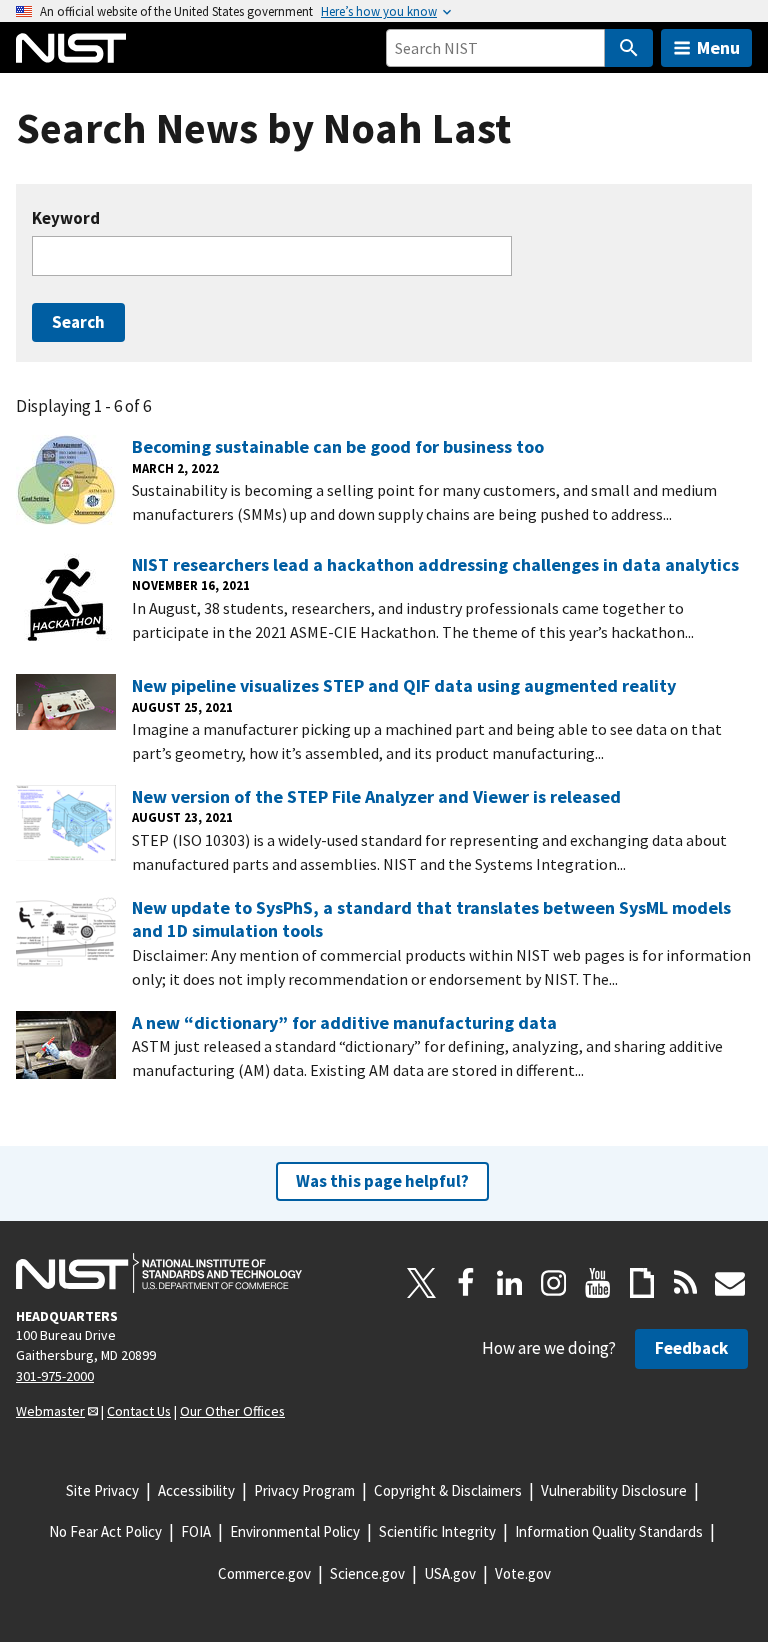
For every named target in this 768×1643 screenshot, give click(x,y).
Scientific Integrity (437, 1531)
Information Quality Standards (609, 1531)
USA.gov (450, 1573)
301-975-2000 (55, 1376)
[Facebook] (466, 1283)
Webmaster (50, 1411)
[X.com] (422, 1283)
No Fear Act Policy (105, 1531)
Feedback (691, 1348)
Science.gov (367, 1573)
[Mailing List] (730, 1283)
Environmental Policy (295, 1531)
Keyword (66, 218)
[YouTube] (598, 1283)
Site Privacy (102, 1490)
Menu (718, 47)
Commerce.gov (264, 1573)
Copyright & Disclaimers (448, 1490)
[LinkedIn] (510, 1283)
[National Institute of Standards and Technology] (159, 1273)
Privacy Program (304, 1490)
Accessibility (196, 1490)
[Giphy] (642, 1283)
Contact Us (139, 1411)
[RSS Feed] (686, 1283)
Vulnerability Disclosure (614, 1490)
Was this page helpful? (382, 1181)
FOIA (196, 1531)
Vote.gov (523, 1573)
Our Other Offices (232, 1411)
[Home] (71, 48)
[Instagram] (554, 1283)
